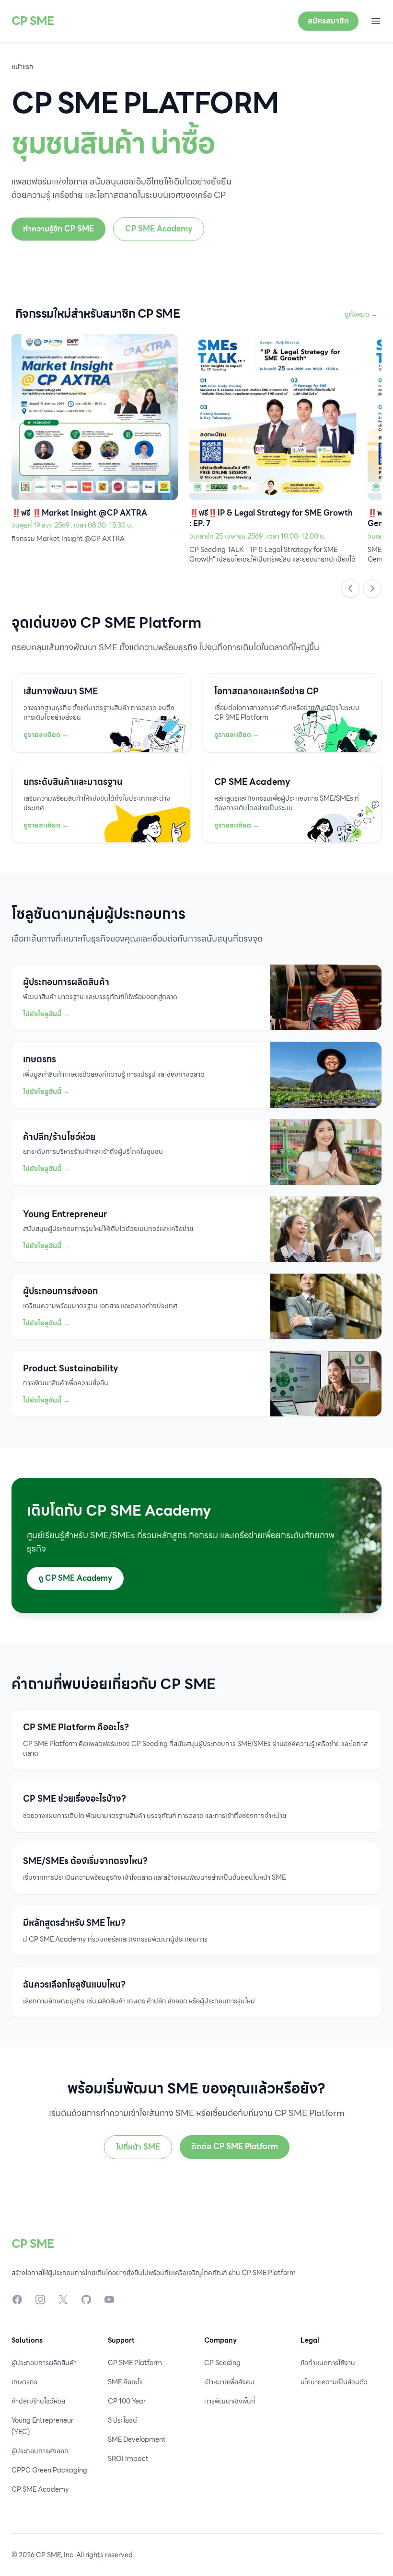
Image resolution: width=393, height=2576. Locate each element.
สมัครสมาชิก (328, 21)
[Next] (372, 588)
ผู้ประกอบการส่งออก (40, 2451)
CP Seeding (222, 2363)
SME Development (137, 2439)
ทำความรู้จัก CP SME (58, 229)
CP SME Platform (135, 2363)
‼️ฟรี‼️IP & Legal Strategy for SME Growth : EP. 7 (271, 518)
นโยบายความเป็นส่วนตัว (334, 2382)
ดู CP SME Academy (75, 1578)
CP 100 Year (127, 2401)
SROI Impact (128, 2459)
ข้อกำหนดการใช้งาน (328, 2363)
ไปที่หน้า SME (138, 2147)
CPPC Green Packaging (49, 2470)
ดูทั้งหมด (361, 314)
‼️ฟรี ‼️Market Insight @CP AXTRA (79, 513)
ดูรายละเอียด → (46, 735)
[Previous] (350, 588)
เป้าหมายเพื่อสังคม (229, 2382)
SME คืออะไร (125, 2382)
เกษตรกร (24, 2382)
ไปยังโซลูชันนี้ (46, 1014)
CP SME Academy (159, 229)
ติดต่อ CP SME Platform (235, 2146)
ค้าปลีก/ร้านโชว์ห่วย (38, 2401)
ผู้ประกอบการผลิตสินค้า (44, 2363)
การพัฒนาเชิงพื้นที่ (230, 2401)
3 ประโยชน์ (122, 2420)
